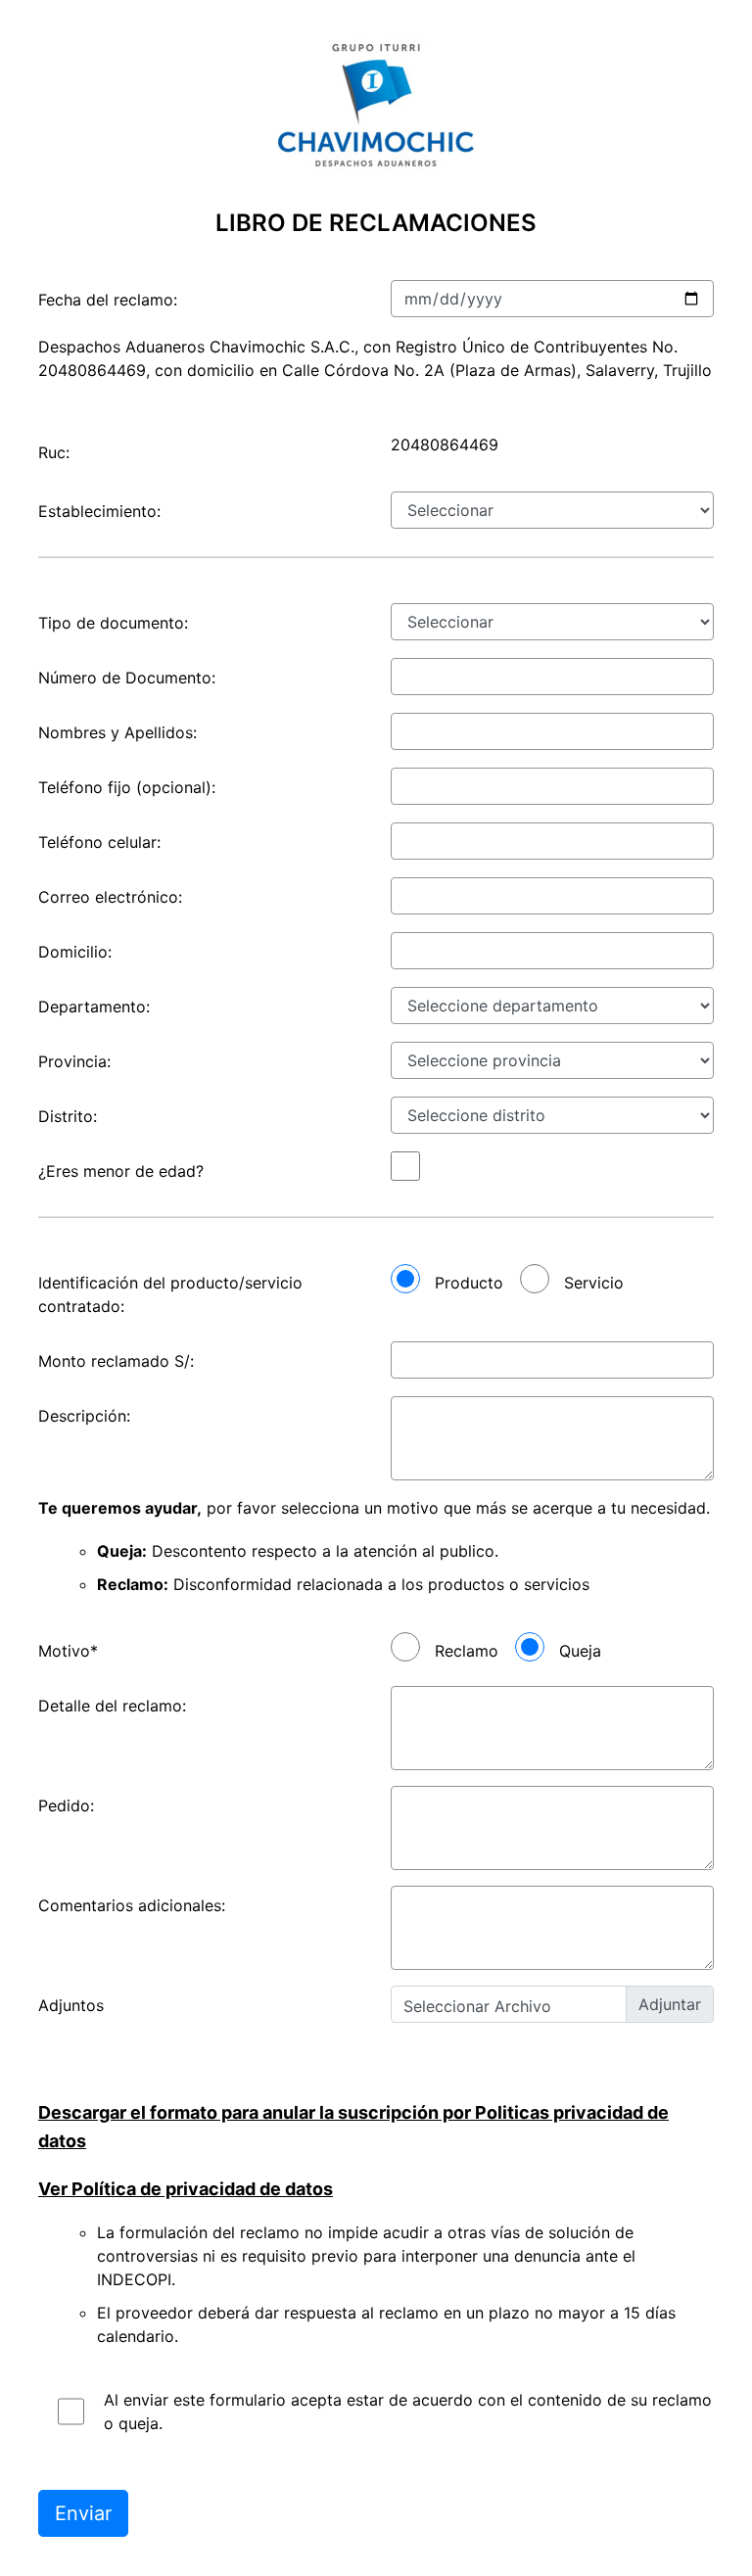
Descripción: (84, 1416)
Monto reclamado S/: (116, 1361)
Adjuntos (71, 2005)
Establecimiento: (99, 511)
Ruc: (54, 452)
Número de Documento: (127, 678)
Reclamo (467, 1651)
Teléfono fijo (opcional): (127, 787)
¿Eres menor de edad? (121, 1171)
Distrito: (68, 1116)
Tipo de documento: (113, 623)
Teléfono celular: (99, 842)
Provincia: (74, 1061)
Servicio (594, 1283)
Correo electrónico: (110, 897)
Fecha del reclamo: (108, 300)
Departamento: (94, 1007)
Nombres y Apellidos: (117, 732)
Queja (580, 1651)
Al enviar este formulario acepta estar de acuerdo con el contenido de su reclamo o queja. (408, 2412)
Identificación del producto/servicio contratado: (170, 1294)
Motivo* (68, 1651)
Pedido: (66, 1805)
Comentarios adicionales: (132, 1905)
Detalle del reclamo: (112, 1706)
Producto (469, 1283)
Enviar (83, 2513)
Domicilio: (75, 952)
